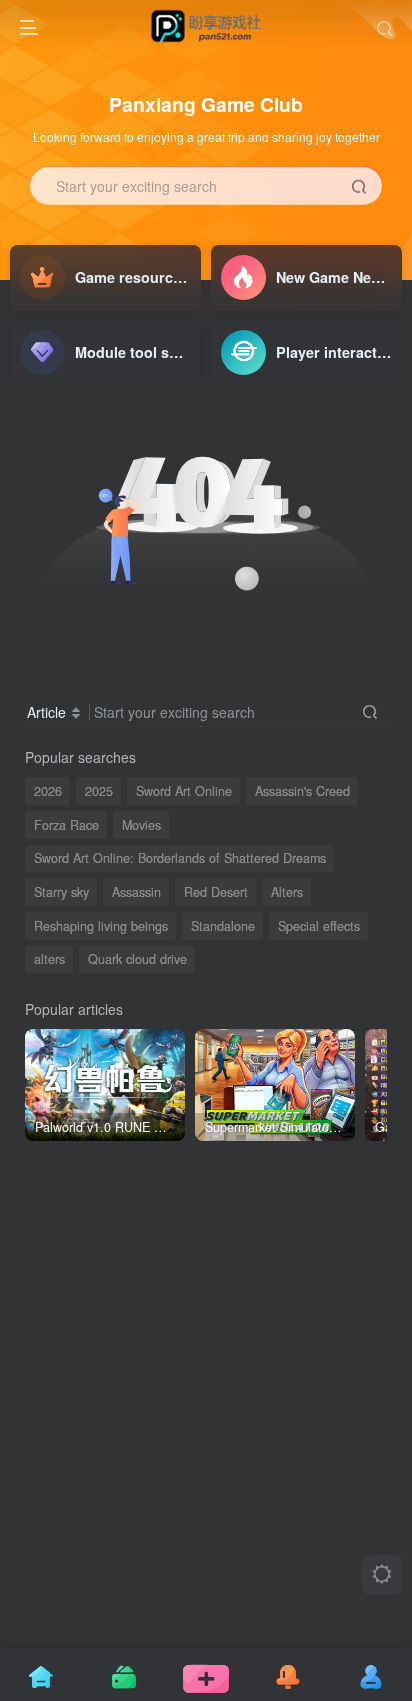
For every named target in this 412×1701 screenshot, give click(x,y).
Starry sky (61, 892)
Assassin (136, 892)
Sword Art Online (184, 791)
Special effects (319, 926)
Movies (141, 825)
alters (49, 959)
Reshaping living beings (101, 926)
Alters (287, 892)
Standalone (223, 926)
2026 (48, 791)
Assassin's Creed (302, 791)
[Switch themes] (382, 1575)
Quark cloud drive (137, 959)
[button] (388, 270)
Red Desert (216, 892)
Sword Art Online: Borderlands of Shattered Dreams (180, 858)
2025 (99, 791)
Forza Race (66, 825)
